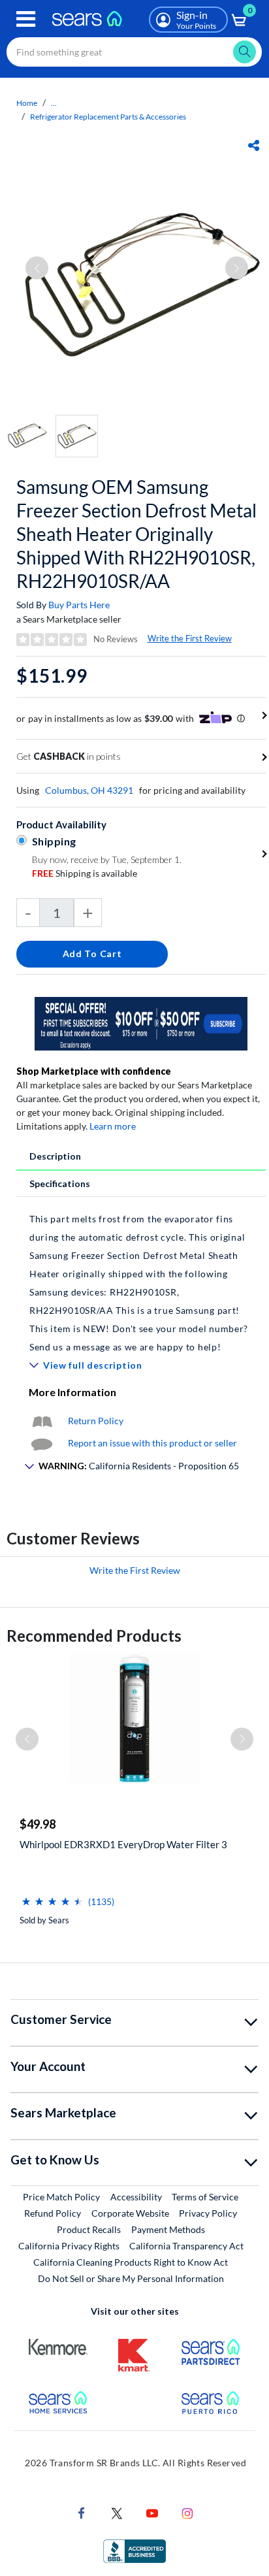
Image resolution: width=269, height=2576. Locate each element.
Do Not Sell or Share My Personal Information (131, 2278)
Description (55, 1156)
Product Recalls (89, 2229)
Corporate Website (131, 2213)
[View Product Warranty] (42, 1421)
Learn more (113, 1126)
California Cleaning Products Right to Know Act (131, 2262)
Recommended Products (94, 1636)
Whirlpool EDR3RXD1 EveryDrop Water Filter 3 (123, 1844)
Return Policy (96, 1421)
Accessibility (136, 2197)
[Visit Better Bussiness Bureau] (134, 2550)
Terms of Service (205, 2197)
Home (27, 103)
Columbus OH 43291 (89, 790)
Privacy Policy (208, 2213)
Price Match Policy (61, 2197)
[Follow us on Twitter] (117, 2512)
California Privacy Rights (69, 2246)
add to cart (92, 954)
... (54, 103)
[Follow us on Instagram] (187, 2512)
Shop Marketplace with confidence (94, 1071)
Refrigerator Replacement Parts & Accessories (108, 117)
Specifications (60, 1183)
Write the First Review (190, 638)
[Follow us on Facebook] (82, 2512)
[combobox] (134, 52)
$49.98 (38, 1824)
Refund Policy (53, 2213)
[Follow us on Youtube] (152, 2512)
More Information (72, 1392)
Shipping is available (85, 873)
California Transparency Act (186, 2246)
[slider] (52, 1896)
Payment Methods (168, 2229)
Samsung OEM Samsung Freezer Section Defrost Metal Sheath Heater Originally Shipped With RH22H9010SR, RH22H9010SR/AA (136, 534)
